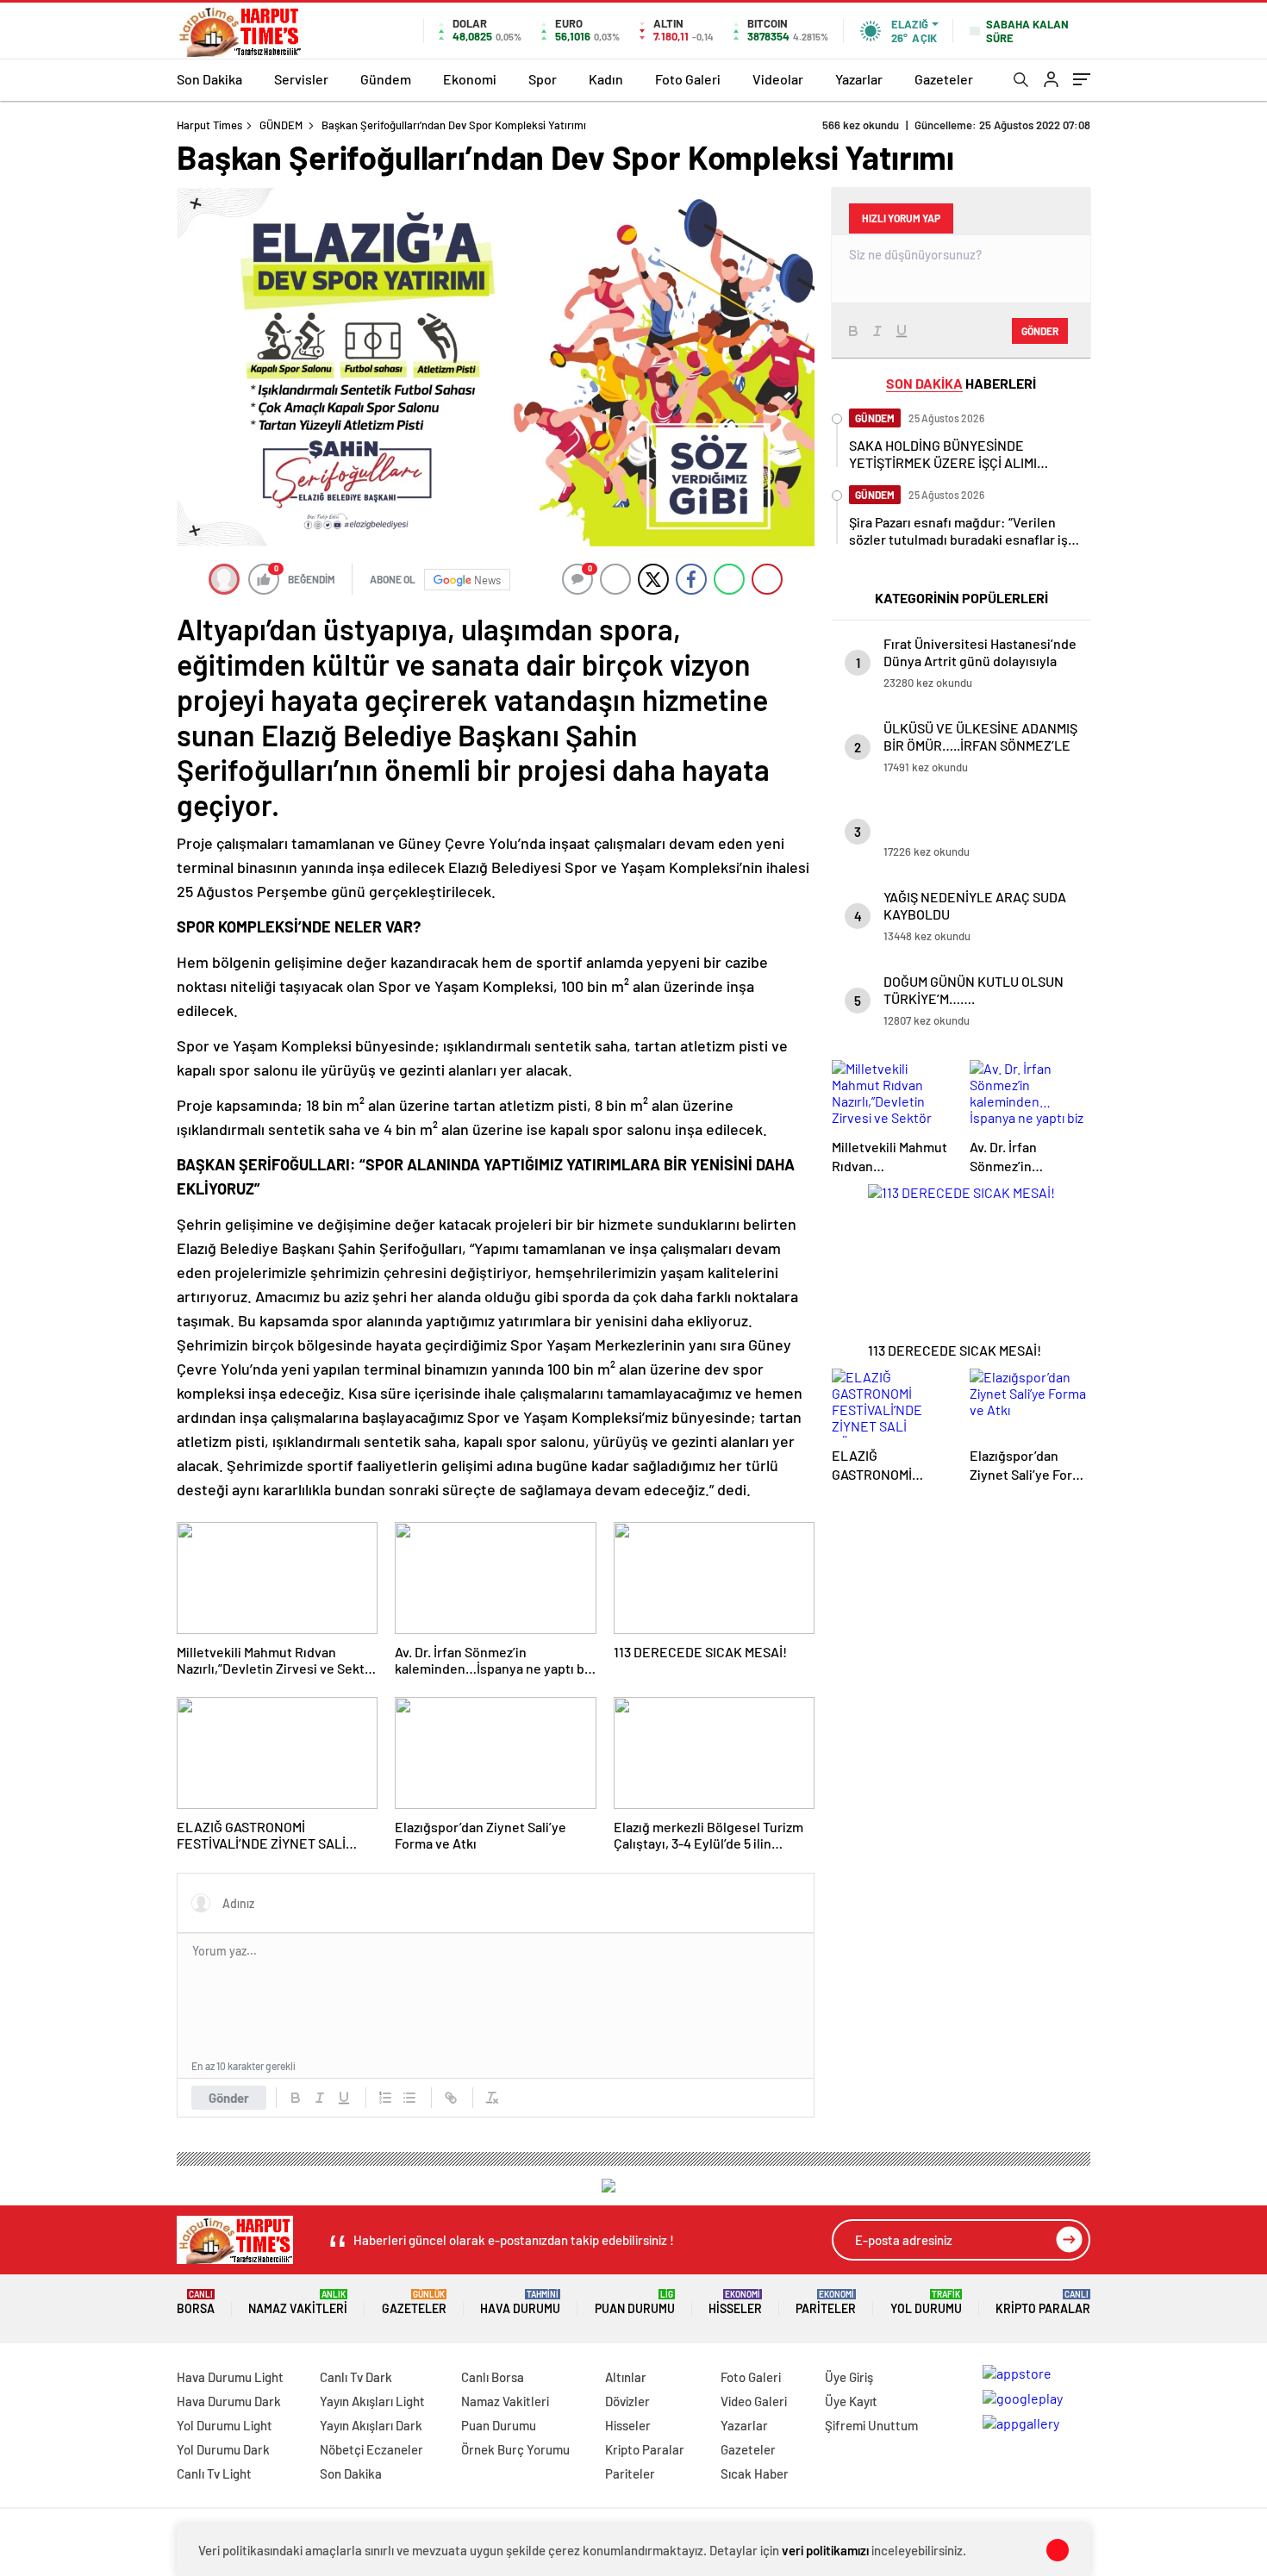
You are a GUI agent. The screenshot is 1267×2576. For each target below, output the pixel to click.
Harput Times (209, 125)
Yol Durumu (926, 2302)
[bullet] (409, 2098)
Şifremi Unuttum (871, 2425)
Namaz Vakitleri (298, 2302)
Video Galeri (754, 2401)
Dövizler (627, 2401)
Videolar (778, 79)
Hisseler (735, 2302)
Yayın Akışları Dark (371, 2425)
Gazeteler (944, 79)
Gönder (229, 2098)
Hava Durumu (520, 2302)
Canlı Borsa (493, 2377)
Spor (543, 79)
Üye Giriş (849, 2377)
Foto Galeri (688, 79)
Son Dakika (209, 79)
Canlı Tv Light (214, 2473)
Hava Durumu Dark (229, 2401)
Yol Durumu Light (225, 2425)
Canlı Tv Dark (356, 2377)
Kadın (606, 79)
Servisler (301, 79)
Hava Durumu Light (230, 2377)
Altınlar (626, 2377)
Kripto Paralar (1043, 2302)
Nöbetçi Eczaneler (371, 2449)
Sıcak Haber (755, 2473)
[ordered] (385, 2098)
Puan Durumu (635, 2302)
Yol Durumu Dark (223, 2449)
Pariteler (826, 2302)
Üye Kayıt (851, 2401)
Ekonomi (470, 79)
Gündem (386, 79)
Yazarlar (859, 79)
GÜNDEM (281, 125)
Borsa (196, 2302)
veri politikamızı (825, 2550)
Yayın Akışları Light (372, 2401)
